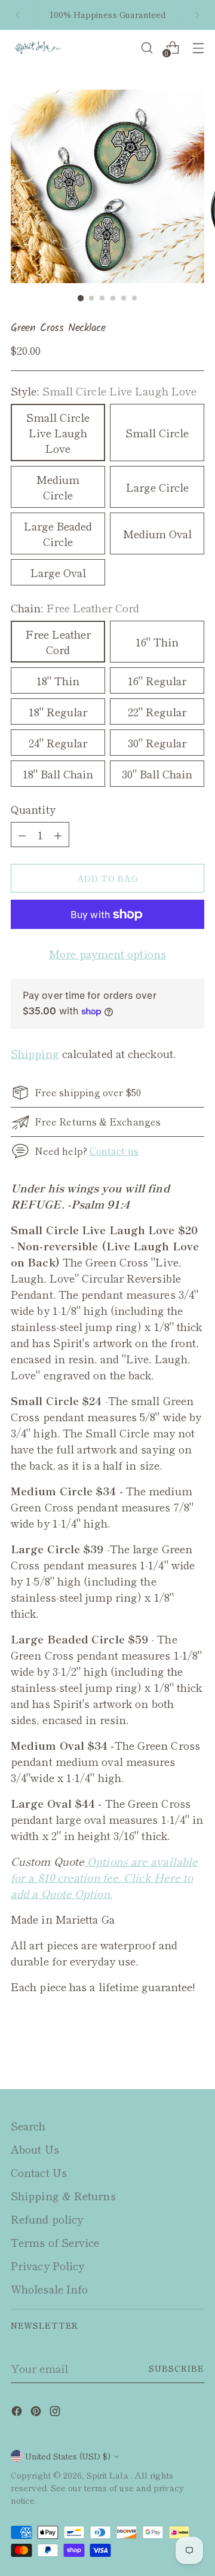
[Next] (197, 15)
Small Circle (157, 433)
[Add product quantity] (22, 835)
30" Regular (157, 743)
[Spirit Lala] (38, 47)
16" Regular (157, 680)
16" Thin (157, 642)
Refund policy (47, 2219)
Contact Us (39, 2172)
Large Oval (58, 572)
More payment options (107, 953)
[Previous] (18, 15)
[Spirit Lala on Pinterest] (37, 2413)
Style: (104, 391)
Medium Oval (157, 533)
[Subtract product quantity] (58, 835)
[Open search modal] (147, 47)
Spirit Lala (109, 2475)
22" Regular (157, 712)
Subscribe (176, 2368)
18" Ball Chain (58, 774)
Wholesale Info (49, 2289)
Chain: (75, 608)
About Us (35, 2149)
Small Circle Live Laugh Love (58, 433)
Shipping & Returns (63, 2195)
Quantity (33, 809)
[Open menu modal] (198, 47)
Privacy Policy (47, 2265)
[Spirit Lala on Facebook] (18, 2413)
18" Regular (58, 712)
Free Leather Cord (58, 642)
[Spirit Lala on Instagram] (56, 2413)
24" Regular (58, 743)
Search (28, 2126)
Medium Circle (58, 487)
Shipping (35, 1053)
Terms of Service (55, 2242)
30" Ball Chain (157, 774)
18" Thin (58, 680)
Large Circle (157, 487)
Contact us (114, 1151)
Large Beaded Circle (58, 533)
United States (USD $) (68, 2456)
